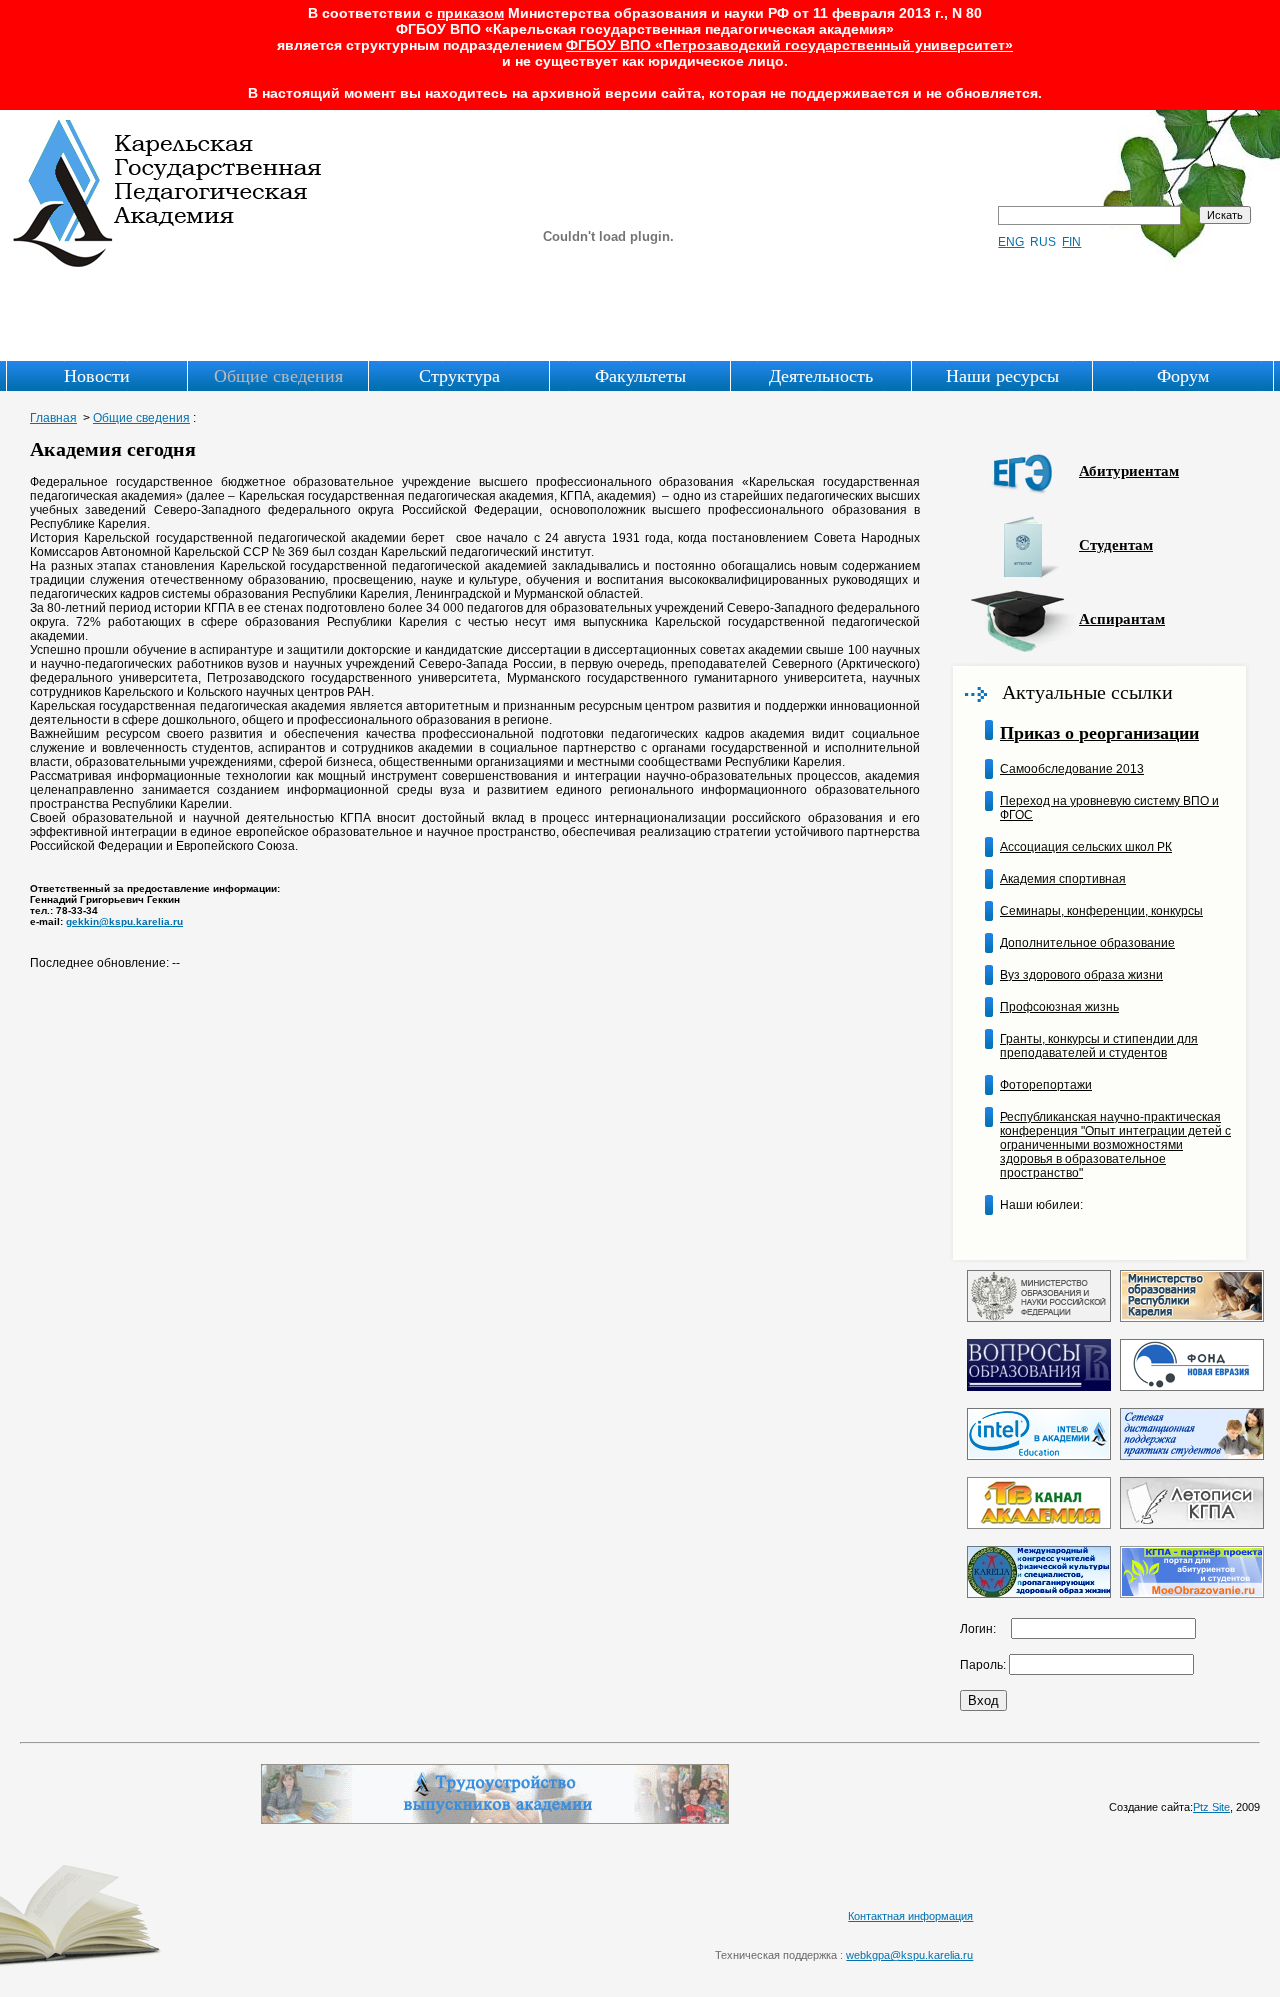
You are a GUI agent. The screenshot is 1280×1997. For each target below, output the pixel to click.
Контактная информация (910, 1916)
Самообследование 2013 (1072, 769)
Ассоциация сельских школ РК (1086, 847)
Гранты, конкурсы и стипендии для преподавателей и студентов (1099, 1046)
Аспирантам (1122, 619)
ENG (1011, 242)
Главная (53, 418)
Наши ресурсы (1002, 376)
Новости (97, 376)
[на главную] (168, 263)
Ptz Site (1211, 1807)
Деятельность (821, 376)
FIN (1071, 242)
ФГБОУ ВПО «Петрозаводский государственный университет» (789, 45)
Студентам (1116, 545)
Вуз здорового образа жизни (1081, 975)
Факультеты (640, 376)
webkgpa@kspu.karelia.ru (909, 1955)
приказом (470, 13)
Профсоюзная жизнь (1059, 1007)
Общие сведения (278, 376)
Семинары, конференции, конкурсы (1101, 911)
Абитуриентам (1129, 471)
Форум (1183, 376)
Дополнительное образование (1087, 943)
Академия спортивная (1063, 879)
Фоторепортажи (1046, 1085)
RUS (1043, 242)
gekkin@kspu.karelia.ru (124, 921)
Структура (459, 376)
